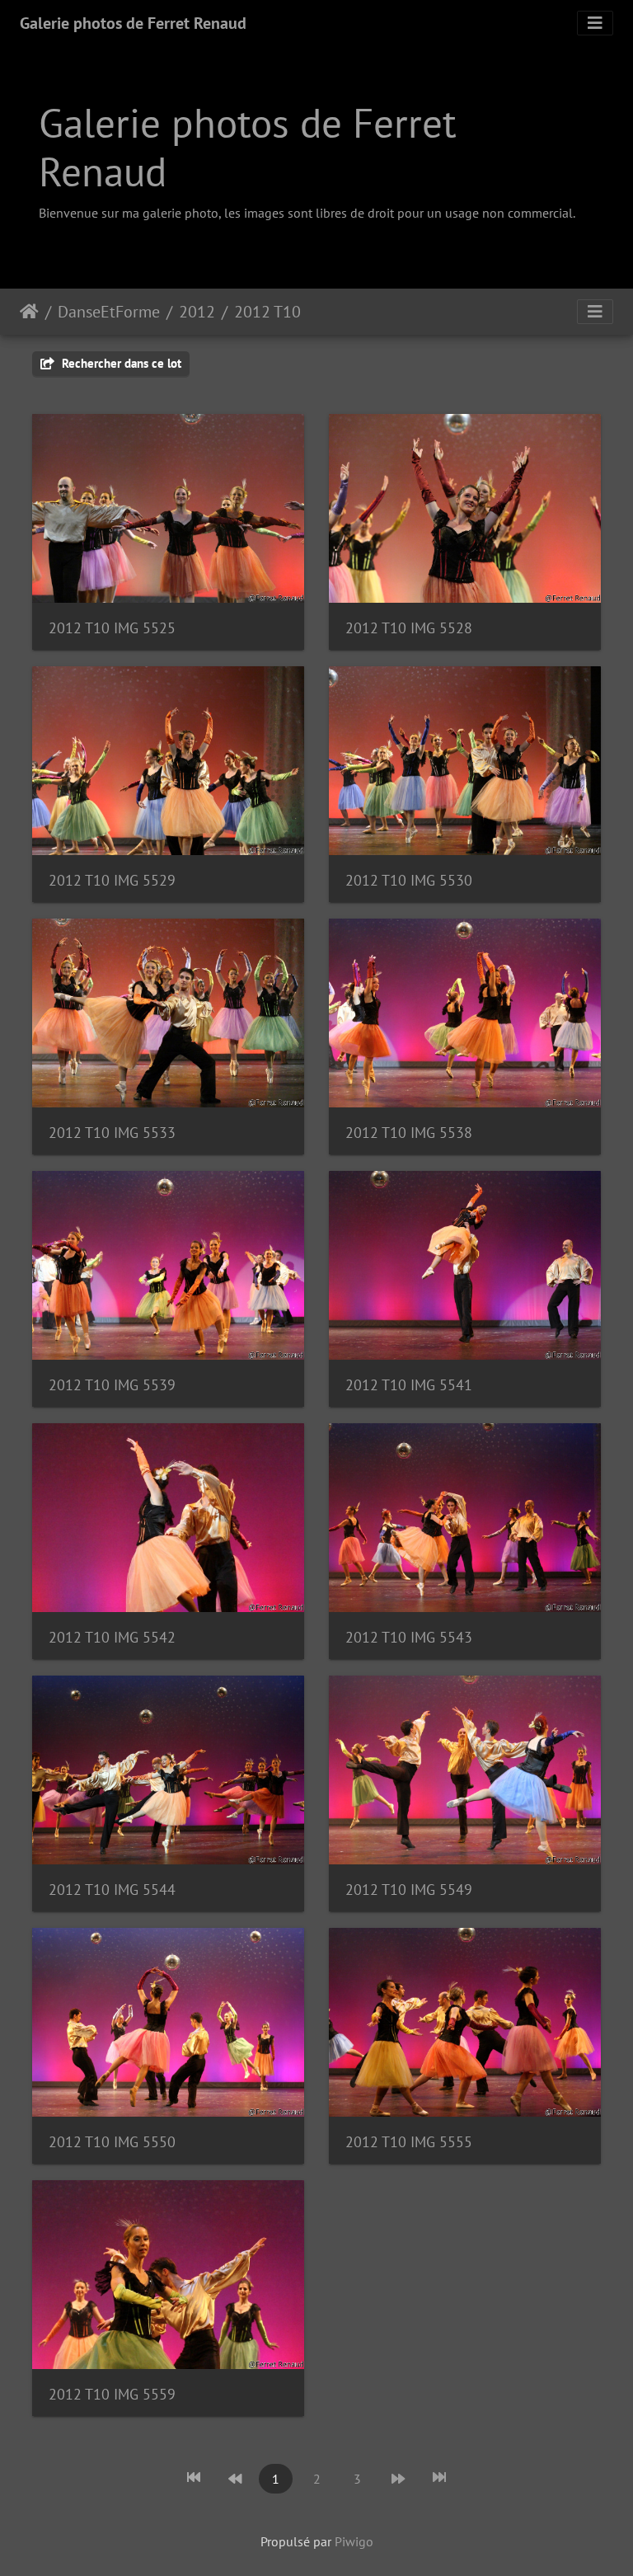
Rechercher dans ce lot (120, 363)
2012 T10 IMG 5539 (112, 1385)
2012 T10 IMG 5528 (409, 628)
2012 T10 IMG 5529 (112, 880)
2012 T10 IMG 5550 (112, 2142)
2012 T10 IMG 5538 (409, 1133)
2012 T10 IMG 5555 (409, 2142)
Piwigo (354, 2541)
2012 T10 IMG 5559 (112, 2394)
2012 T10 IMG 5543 (409, 1637)
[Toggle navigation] (595, 23)
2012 (197, 312)
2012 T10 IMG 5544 (112, 1890)
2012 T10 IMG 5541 (409, 1385)
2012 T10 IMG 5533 (112, 1133)
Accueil (29, 312)
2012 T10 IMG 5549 (409, 1890)
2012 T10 (267, 312)
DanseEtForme (109, 312)
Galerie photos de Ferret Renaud (133, 23)
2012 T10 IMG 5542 (112, 1637)
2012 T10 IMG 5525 (112, 628)
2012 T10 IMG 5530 (409, 880)
